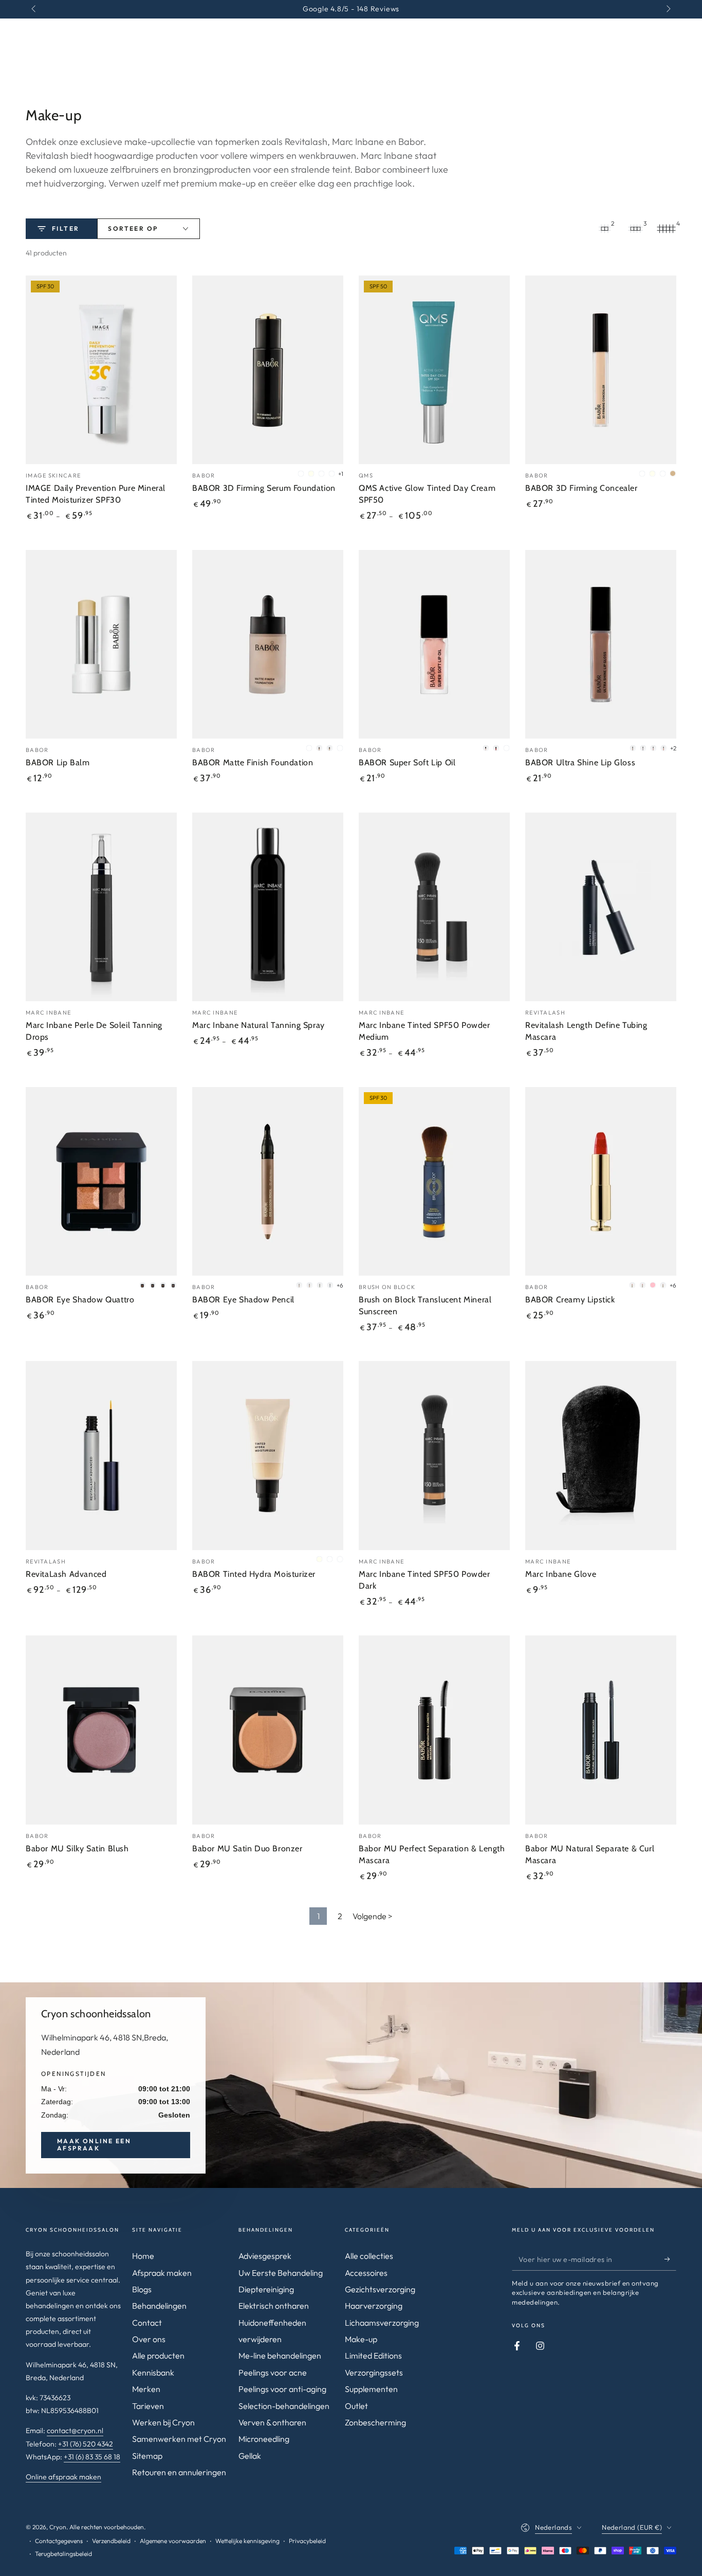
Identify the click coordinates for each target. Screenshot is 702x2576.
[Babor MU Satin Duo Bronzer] (268, 1730)
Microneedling (264, 2439)
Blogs (142, 2289)
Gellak (250, 2456)
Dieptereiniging (266, 2289)
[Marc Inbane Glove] (601, 1456)
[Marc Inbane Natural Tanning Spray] (268, 907)
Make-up (361, 2339)
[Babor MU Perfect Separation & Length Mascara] (434, 1730)
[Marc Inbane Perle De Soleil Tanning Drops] (101, 907)
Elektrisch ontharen (274, 2306)
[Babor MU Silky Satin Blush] (101, 1730)
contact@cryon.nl (75, 2431)
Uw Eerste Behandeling (281, 2273)
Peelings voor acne (273, 2372)
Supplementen (371, 2389)
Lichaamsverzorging (382, 2323)
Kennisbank (153, 2372)
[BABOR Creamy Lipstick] (601, 1182)
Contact (147, 2323)
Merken (146, 2389)
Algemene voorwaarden (173, 2541)
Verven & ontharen (272, 2422)
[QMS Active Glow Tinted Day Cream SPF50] (434, 370)
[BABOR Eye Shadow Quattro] (101, 1182)
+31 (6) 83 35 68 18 (92, 2457)
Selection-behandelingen (284, 2406)
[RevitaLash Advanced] (101, 1456)
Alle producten (158, 2356)
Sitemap (147, 2456)
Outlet (356, 2406)
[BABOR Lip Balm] (101, 645)
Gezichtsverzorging (380, 2289)
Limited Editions (373, 2356)
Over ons (149, 2339)
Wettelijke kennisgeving (247, 2541)
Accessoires (366, 2273)
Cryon (58, 2527)
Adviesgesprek (265, 2256)
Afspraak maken (162, 2273)
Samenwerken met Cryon (179, 2439)
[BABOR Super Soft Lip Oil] (434, 645)
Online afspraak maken (63, 2477)
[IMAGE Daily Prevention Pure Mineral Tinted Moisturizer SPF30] (101, 370)
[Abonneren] (670, 2259)
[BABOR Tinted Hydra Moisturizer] (268, 1456)
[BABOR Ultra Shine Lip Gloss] (601, 645)
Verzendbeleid (111, 2541)
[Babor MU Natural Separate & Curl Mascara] (601, 1730)
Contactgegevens (59, 2541)
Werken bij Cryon (163, 2422)
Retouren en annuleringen (179, 2472)
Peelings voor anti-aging (282, 2389)
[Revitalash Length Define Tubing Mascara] (601, 907)
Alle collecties (369, 2256)
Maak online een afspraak (94, 2145)
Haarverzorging (374, 2306)
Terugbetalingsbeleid (63, 2554)
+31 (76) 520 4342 (86, 2444)
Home (143, 2256)
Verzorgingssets (374, 2372)
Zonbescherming (375, 2422)
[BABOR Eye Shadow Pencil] (268, 1182)
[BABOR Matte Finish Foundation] (268, 645)
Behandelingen (159, 2306)
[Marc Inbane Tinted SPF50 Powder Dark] (434, 1456)
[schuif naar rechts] (668, 9)
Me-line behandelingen (280, 2356)
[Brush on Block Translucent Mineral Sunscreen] (434, 1182)
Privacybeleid (307, 2541)
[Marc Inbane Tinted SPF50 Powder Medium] (434, 907)
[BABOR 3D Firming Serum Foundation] (268, 370)
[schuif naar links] (34, 9)
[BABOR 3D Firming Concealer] (601, 370)
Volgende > (373, 1916)
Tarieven (148, 2406)
